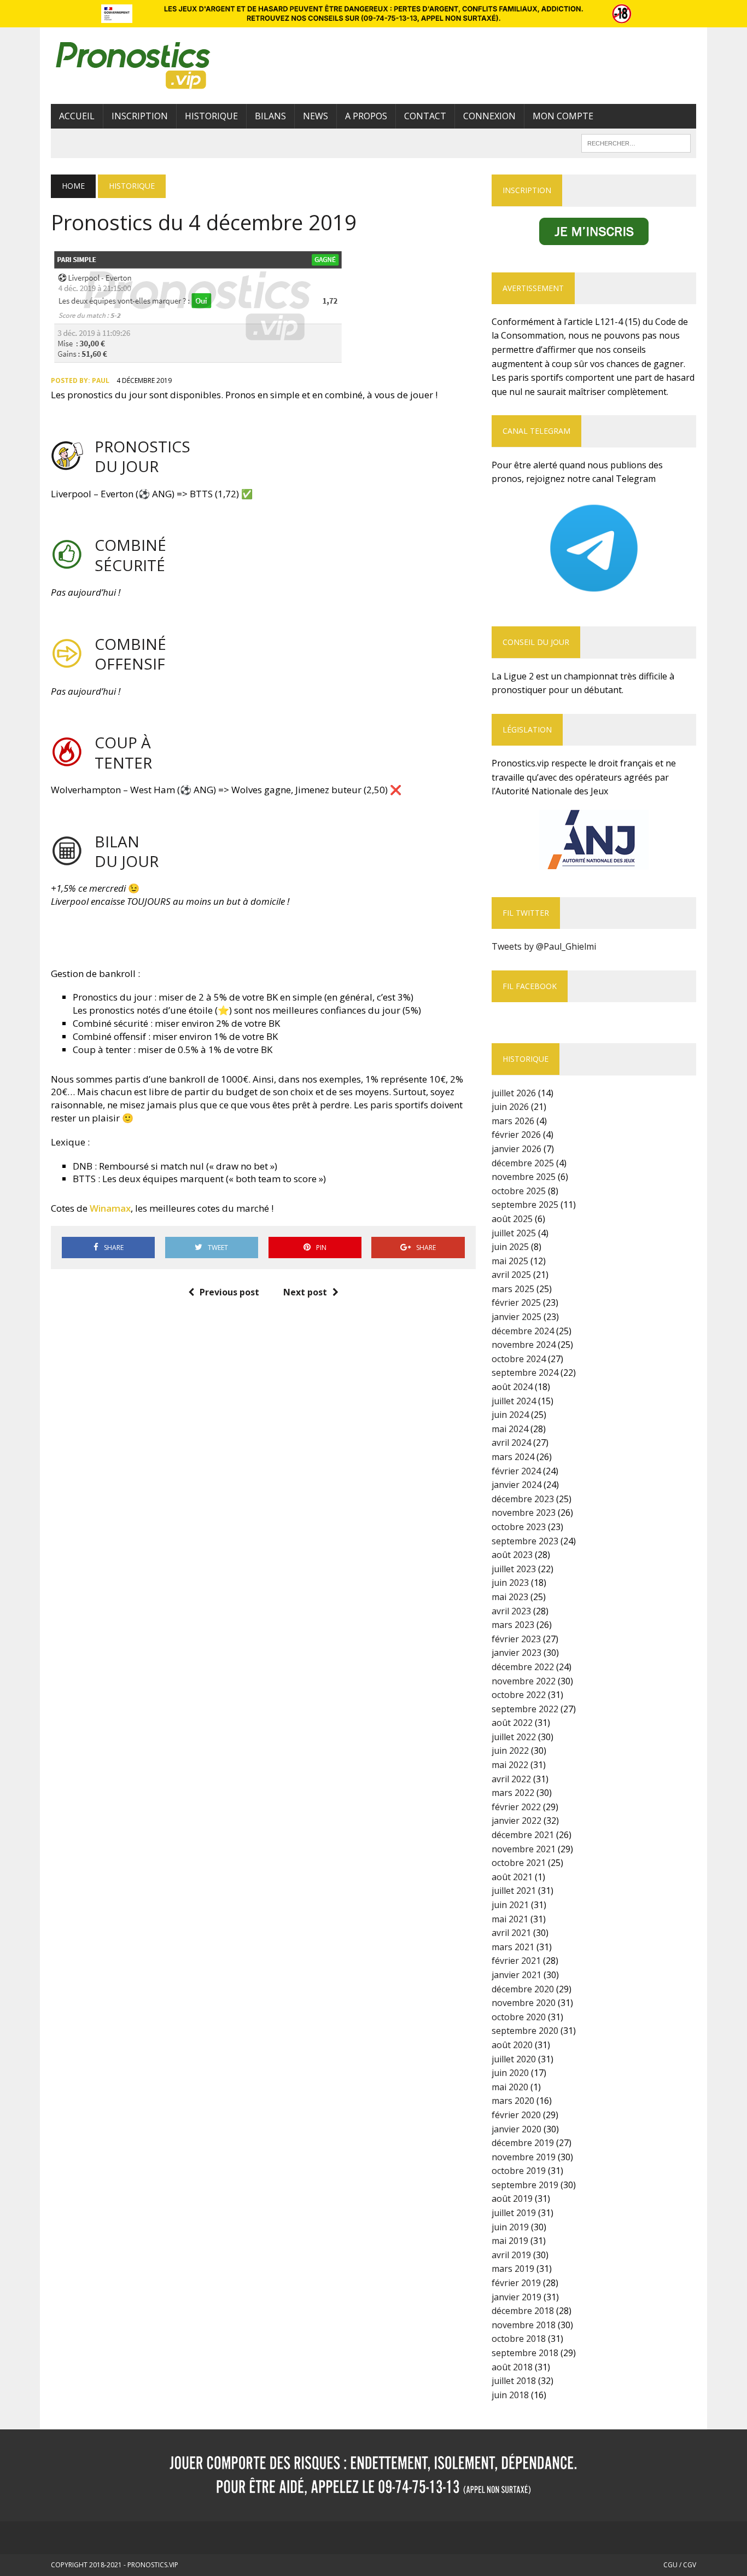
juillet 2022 (514, 1737)
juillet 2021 (514, 1891)
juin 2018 (510, 2395)
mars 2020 (513, 2101)
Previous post (229, 1292)
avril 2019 (511, 2255)
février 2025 (516, 1302)
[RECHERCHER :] (636, 142)
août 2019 (512, 2199)
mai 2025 (510, 1261)
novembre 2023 (524, 1513)
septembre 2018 (525, 2353)
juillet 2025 (514, 1233)
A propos (366, 116)
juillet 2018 (514, 2381)
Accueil (77, 116)
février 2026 (516, 1135)
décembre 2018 (523, 2311)
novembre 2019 (524, 2157)
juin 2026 (510, 1107)
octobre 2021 (519, 1863)
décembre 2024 (523, 1331)
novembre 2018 (524, 2325)
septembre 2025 (525, 1205)
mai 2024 (510, 1429)
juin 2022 (510, 1751)
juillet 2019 (514, 2213)
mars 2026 (513, 1121)
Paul (101, 380)
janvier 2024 (517, 1485)
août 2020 (512, 2045)
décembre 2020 (523, 1989)
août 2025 (512, 1219)
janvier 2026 (517, 1149)
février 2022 (516, 1807)
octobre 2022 (519, 1695)
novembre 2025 (524, 1177)
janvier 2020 (517, 2129)
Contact (425, 116)
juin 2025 (510, 1247)
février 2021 (516, 1961)
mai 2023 (510, 1597)
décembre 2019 (523, 2143)
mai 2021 (510, 1919)
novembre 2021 (524, 1849)
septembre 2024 (525, 1373)
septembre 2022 (525, 1709)
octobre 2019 (519, 2171)
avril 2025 (511, 1275)
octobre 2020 (519, 2017)
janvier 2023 (517, 1653)
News (316, 116)
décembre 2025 (523, 1163)
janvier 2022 (517, 1821)
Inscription (140, 116)
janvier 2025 (517, 1317)
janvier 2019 (517, 2297)
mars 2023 (513, 1625)
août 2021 (512, 1877)
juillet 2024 (514, 1401)
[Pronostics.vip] (153, 66)
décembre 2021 (523, 1835)
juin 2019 (510, 2227)
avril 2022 (511, 1779)
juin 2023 (510, 1583)
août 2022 (512, 1723)
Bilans (270, 116)
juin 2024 (510, 1415)
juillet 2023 (514, 1569)
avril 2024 (511, 1443)
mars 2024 (513, 1457)
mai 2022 (510, 1765)
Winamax (110, 1208)
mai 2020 (510, 2087)
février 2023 (516, 1639)
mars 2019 (513, 2269)
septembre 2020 (525, 2031)
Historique (211, 116)
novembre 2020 (524, 2003)
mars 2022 (513, 1793)
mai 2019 (510, 2241)
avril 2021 (511, 1933)
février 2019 (516, 2283)
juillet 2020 (514, 2059)
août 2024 (512, 1387)
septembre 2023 (525, 1541)
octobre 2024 (519, 1359)
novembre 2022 (524, 1681)
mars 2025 (513, 1289)
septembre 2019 (525, 2185)
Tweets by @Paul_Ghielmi (544, 946)
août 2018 (512, 2367)
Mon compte (563, 116)
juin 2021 (510, 1905)
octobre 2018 (519, 2339)
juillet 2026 (514, 1093)
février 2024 (516, 1471)
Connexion (489, 116)
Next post (305, 1292)
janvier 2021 (517, 1975)
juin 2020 (510, 2073)
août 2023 (512, 1555)
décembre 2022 (523, 1667)
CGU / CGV (680, 2565)
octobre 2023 (519, 1527)
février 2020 (516, 2115)
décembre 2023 (523, 1499)
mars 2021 (513, 1947)
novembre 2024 (524, 1345)
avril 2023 (511, 1611)
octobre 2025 (519, 1191)
